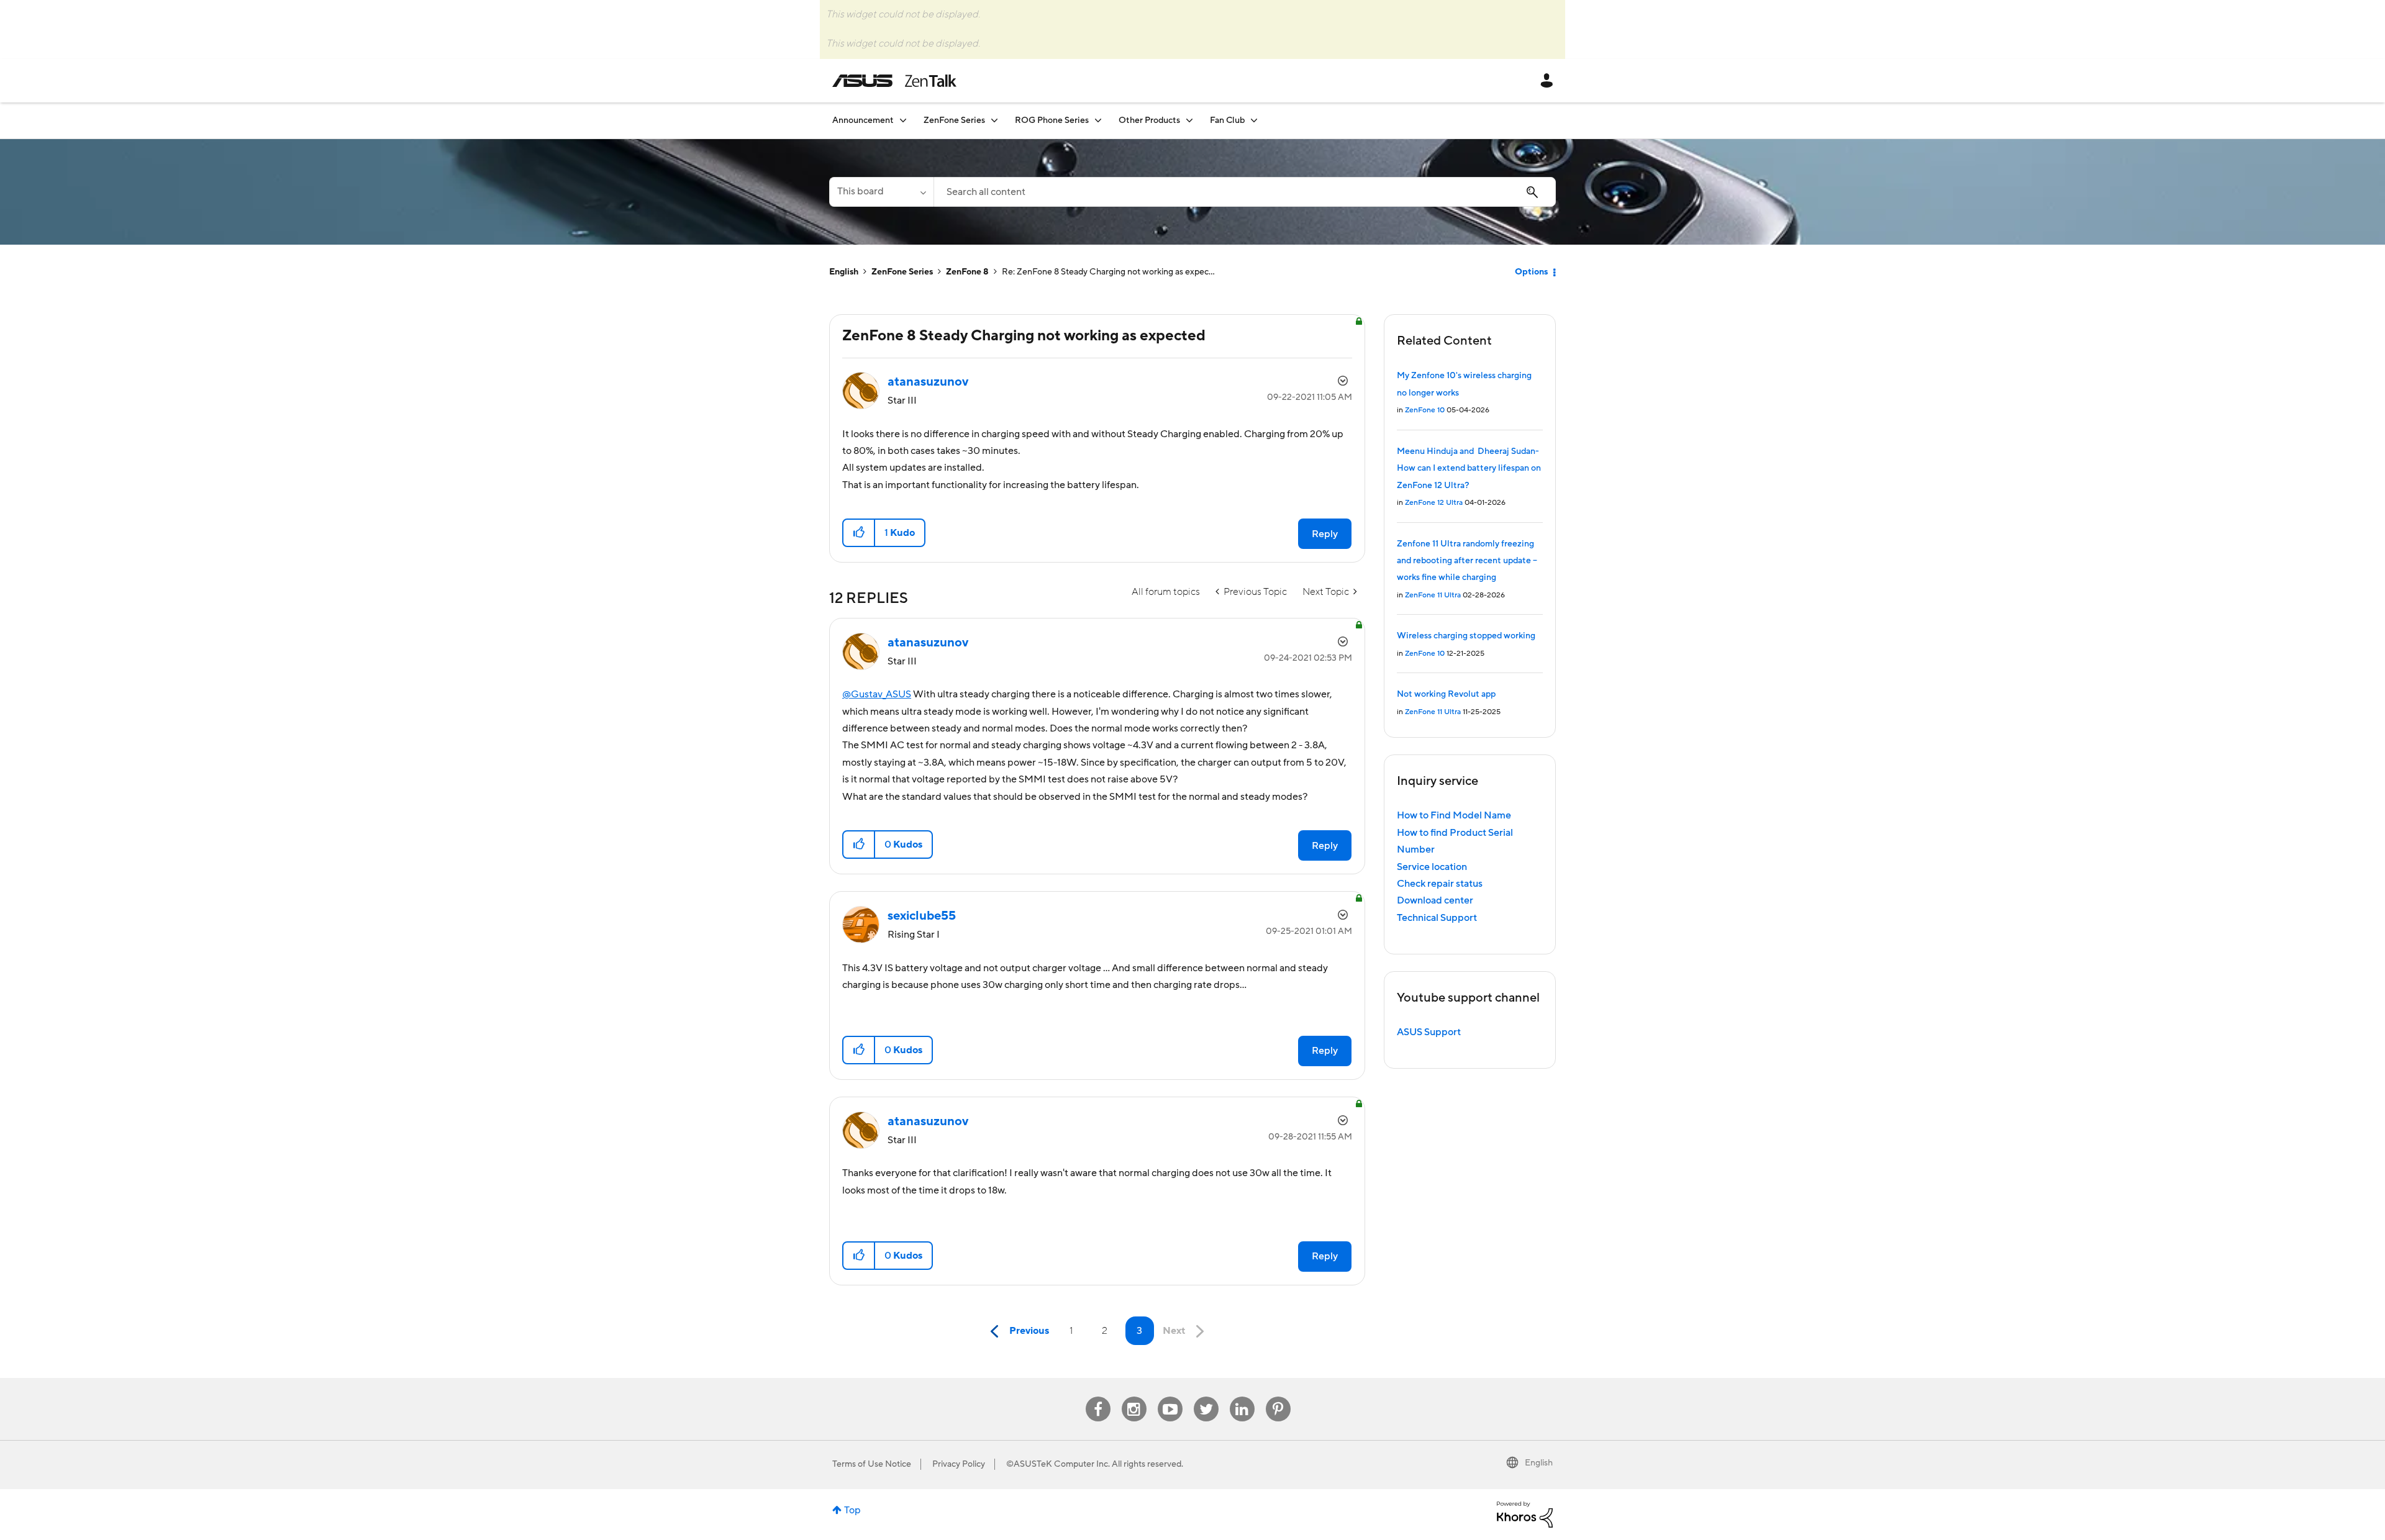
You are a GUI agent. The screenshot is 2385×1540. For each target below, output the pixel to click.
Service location (1432, 867)
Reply (1325, 534)
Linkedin (1242, 1397)
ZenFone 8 (967, 272)
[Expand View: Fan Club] (1254, 120)
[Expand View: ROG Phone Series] (1098, 120)
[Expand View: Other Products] (1189, 120)
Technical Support (1437, 918)
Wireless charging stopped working (1466, 636)
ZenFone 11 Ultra (1433, 595)
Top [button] (852, 1510)
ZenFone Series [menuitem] (954, 120)
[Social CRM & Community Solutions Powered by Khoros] (1525, 1514)
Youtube (1170, 1397)
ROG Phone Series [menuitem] (1052, 120)
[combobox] (1245, 192)
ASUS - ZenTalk (894, 81)
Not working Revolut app (1446, 694)
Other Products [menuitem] (1149, 120)
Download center (1435, 900)
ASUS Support (1429, 1032)
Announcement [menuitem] (863, 120)
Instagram (1134, 1397)
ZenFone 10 (1425, 410)
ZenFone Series (902, 272)
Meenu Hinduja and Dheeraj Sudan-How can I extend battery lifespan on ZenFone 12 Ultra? (1469, 469)
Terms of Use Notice (872, 1464)
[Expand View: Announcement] (903, 120)
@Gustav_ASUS (877, 694)
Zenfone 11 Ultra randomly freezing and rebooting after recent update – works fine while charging (1467, 561)
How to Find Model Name (1454, 815)
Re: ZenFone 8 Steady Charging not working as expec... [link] (1108, 272)
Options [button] (1531, 272)
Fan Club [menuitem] (1227, 120)
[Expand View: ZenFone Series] (994, 120)
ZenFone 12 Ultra (1434, 503)
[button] (859, 533)
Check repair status (1440, 884)
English (844, 272)
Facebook (1098, 1397)
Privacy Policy (959, 1464)
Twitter (1206, 1397)
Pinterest (1278, 1397)
